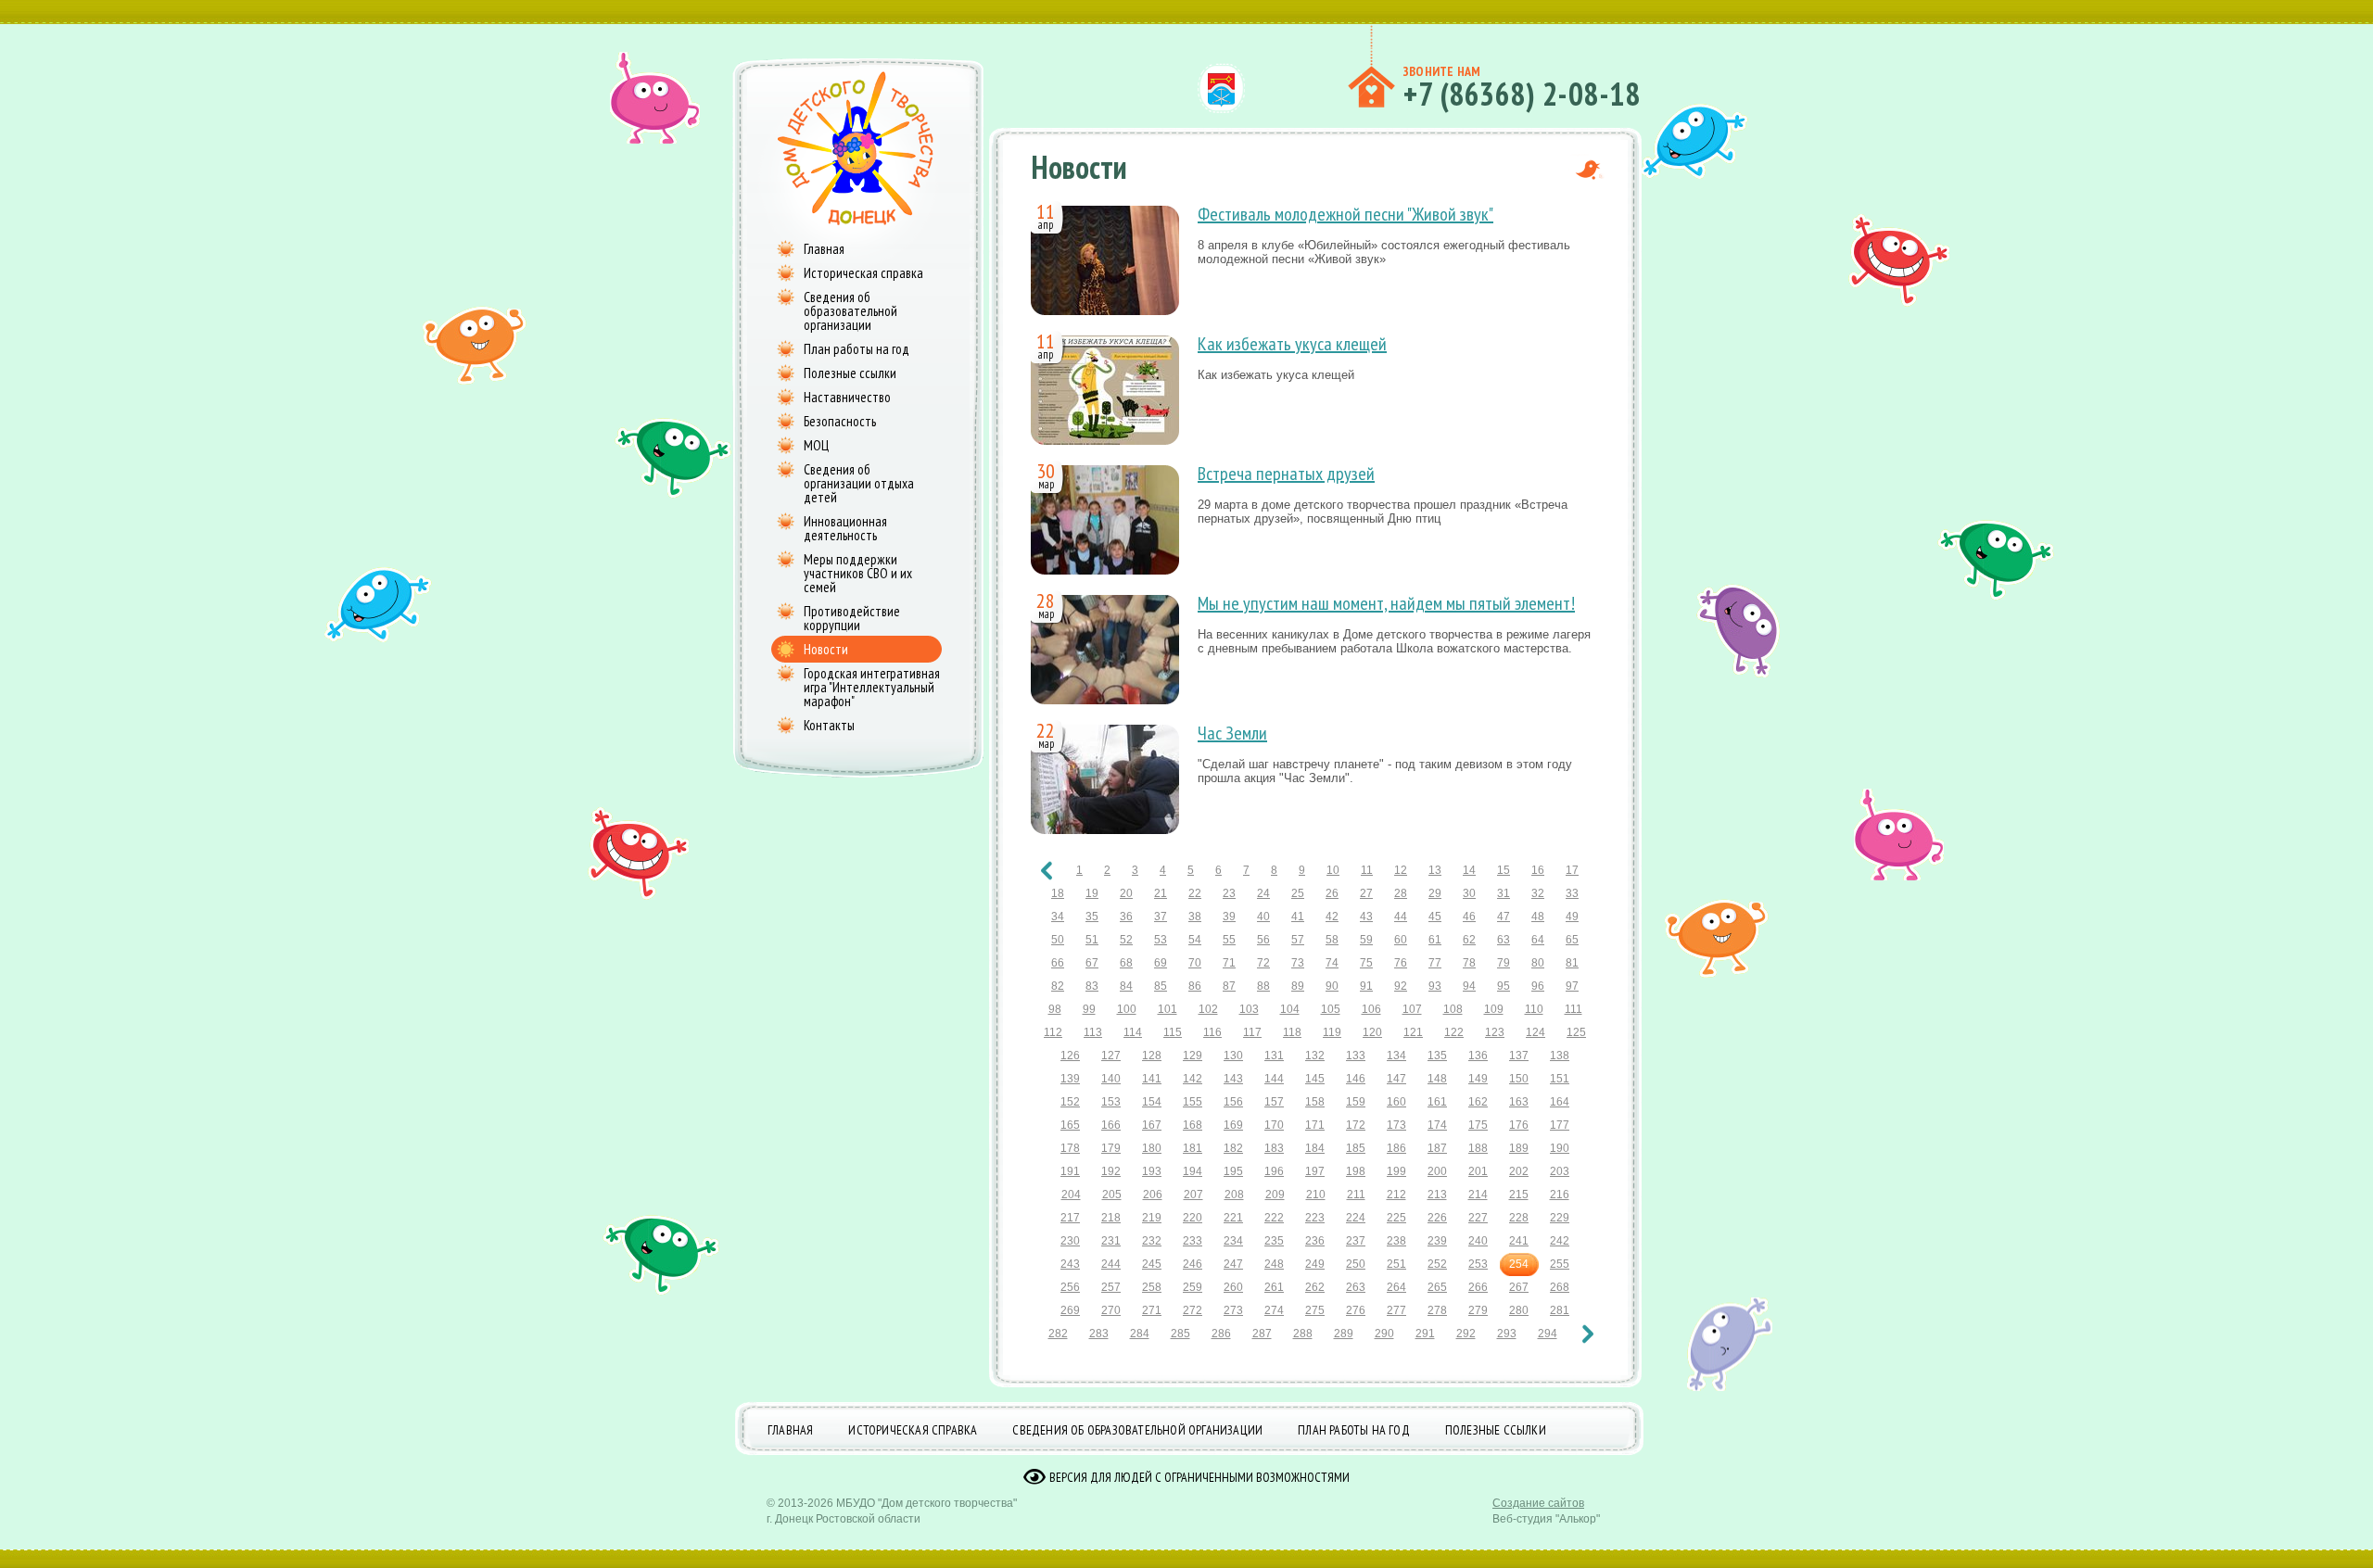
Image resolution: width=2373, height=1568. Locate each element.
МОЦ (816, 445)
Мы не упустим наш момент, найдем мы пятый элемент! (1386, 603)
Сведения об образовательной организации (850, 311)
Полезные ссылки (850, 373)
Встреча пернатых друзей (1286, 474)
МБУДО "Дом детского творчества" (926, 1503)
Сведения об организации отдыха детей (859, 483)
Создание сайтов (1538, 1503)
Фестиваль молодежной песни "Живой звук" (1345, 214)
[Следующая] (1588, 1334)
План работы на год (857, 349)
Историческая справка (863, 273)
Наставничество (847, 397)
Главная (824, 249)
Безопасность (840, 421)
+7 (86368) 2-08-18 (1522, 94)
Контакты (829, 725)
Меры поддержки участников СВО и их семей (858, 573)
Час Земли (1232, 733)
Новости (826, 649)
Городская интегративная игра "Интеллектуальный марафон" (872, 687)
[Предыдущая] (1047, 871)
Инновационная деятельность (845, 528)
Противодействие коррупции (852, 618)
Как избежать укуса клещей (1292, 344)
